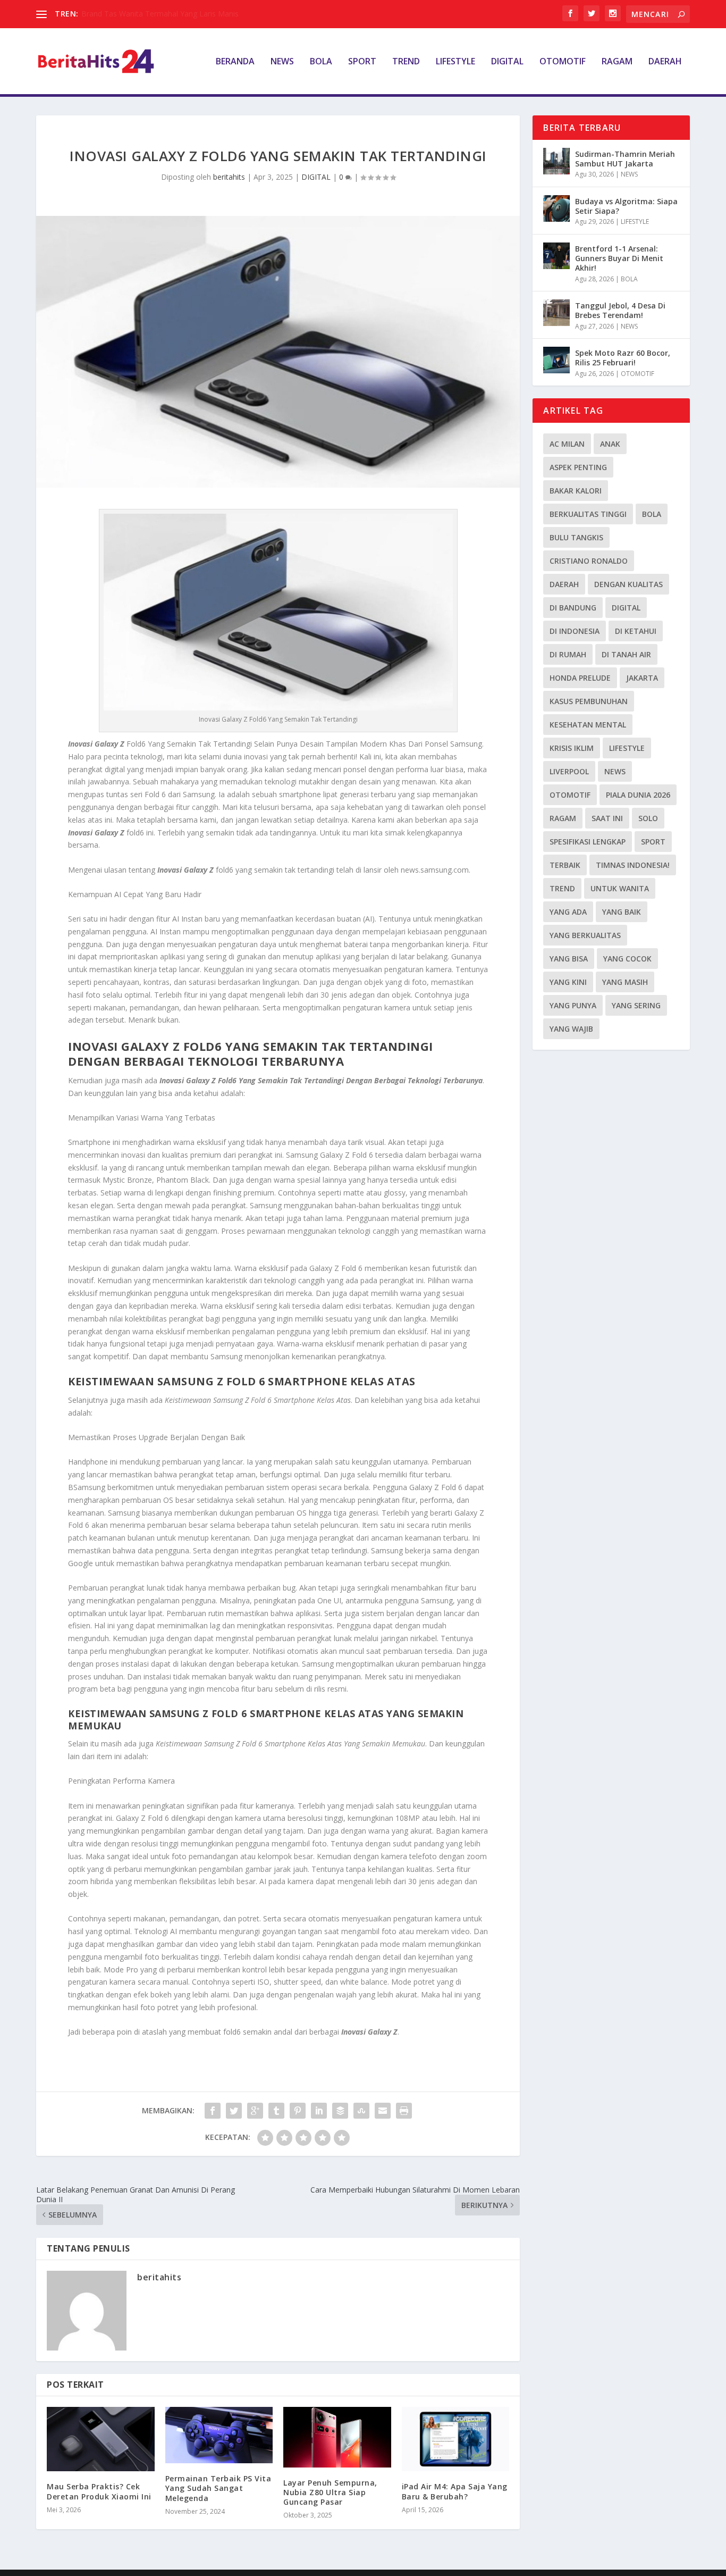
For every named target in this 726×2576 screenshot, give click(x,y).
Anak (610, 444)
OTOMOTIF (563, 62)
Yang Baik (622, 912)
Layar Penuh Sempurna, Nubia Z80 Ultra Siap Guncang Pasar (330, 2492)
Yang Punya (573, 1005)
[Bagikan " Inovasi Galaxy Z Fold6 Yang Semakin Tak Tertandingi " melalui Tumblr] (276, 2111)
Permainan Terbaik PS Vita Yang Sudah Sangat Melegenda (218, 2488)
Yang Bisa (569, 959)
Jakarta (642, 678)
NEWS (282, 62)
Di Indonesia (575, 631)
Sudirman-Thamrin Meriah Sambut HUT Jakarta (625, 159)
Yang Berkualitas (585, 935)
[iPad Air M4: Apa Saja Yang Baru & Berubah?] (456, 2439)
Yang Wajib (571, 1029)
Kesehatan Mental (588, 725)
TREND (406, 62)
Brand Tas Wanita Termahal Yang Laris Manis (160, 14)
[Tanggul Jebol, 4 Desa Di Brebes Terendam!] (556, 313)
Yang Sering (636, 1005)
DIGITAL (507, 62)
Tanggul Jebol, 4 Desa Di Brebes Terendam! (620, 310)
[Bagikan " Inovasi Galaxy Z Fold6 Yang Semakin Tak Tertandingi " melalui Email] (383, 2111)
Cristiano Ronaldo (589, 561)
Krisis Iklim (572, 748)
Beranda (235, 62)
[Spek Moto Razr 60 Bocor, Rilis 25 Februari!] (556, 360)
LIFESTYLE (455, 62)
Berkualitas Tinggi (588, 514)
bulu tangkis (576, 537)
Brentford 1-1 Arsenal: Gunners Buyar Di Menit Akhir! (619, 258)
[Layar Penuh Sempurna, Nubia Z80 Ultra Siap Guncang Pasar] (337, 2437)
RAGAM (617, 62)
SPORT (362, 62)
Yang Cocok (627, 959)
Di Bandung (573, 608)
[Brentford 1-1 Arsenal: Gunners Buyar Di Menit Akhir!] (556, 256)
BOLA (321, 62)
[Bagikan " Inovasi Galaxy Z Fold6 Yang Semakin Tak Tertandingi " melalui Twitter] (234, 2111)
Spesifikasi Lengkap (588, 842)
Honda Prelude (580, 678)
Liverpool (569, 771)
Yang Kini (568, 982)
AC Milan (567, 444)
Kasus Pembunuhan (589, 701)
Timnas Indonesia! (633, 865)
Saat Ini (607, 818)
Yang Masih (625, 982)
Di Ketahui (636, 631)
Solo (648, 818)
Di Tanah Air (626, 654)
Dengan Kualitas (628, 584)
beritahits (229, 177)
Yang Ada (568, 912)
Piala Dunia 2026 (638, 795)
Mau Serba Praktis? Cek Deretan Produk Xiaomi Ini (99, 2491)
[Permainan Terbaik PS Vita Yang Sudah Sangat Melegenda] (219, 2435)
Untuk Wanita (620, 888)
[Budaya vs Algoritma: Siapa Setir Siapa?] (556, 208)
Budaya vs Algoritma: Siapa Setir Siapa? (626, 206)
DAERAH (665, 62)
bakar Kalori (576, 491)
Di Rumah (568, 654)
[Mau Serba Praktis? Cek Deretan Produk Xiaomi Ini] (101, 2439)
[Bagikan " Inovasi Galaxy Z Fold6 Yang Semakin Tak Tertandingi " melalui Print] (404, 2111)
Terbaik (565, 865)
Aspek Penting (578, 467)
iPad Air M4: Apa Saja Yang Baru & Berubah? (455, 2491)
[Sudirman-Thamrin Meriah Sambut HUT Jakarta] (556, 161)
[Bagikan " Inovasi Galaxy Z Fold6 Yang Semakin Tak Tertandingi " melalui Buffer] (340, 2111)
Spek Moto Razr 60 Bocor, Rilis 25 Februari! (623, 358)
